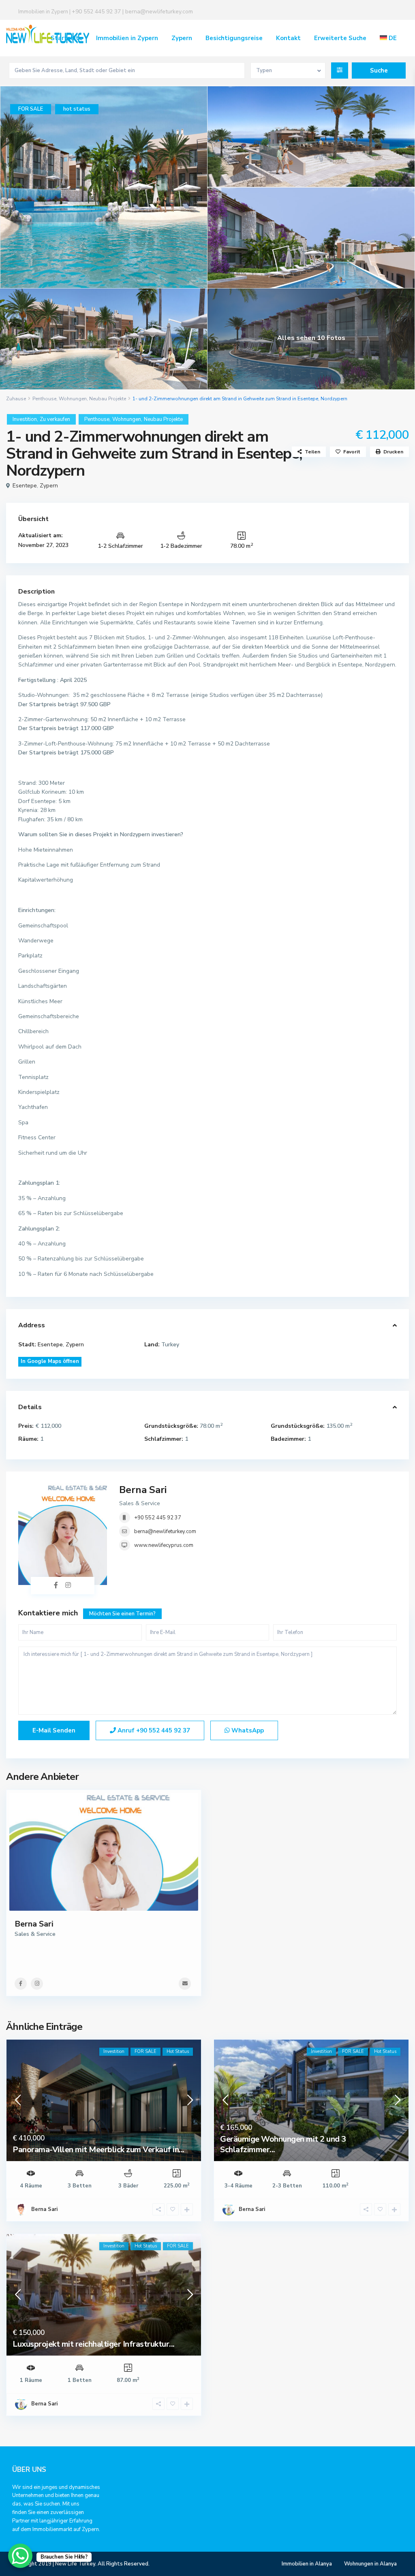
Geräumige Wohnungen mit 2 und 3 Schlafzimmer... (283, 2144)
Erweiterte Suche (340, 38)
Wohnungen (73, 399)
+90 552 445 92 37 (158, 1518)
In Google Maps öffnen (50, 1361)
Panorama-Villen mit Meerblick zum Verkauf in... (98, 2150)
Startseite (67, 38)
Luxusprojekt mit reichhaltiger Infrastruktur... (94, 2344)
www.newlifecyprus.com (164, 1545)
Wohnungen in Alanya (370, 2564)
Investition (25, 419)
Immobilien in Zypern (127, 38)
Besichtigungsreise (234, 38)
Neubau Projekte (108, 399)
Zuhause (16, 399)
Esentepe (25, 486)
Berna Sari (143, 1490)
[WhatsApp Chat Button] (20, 2556)
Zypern (182, 38)
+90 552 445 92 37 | (98, 12)
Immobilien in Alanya (307, 2564)
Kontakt (288, 38)
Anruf (153, 1730)
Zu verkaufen (55, 419)
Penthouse (44, 399)
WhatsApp (247, 1730)
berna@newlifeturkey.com (159, 12)
